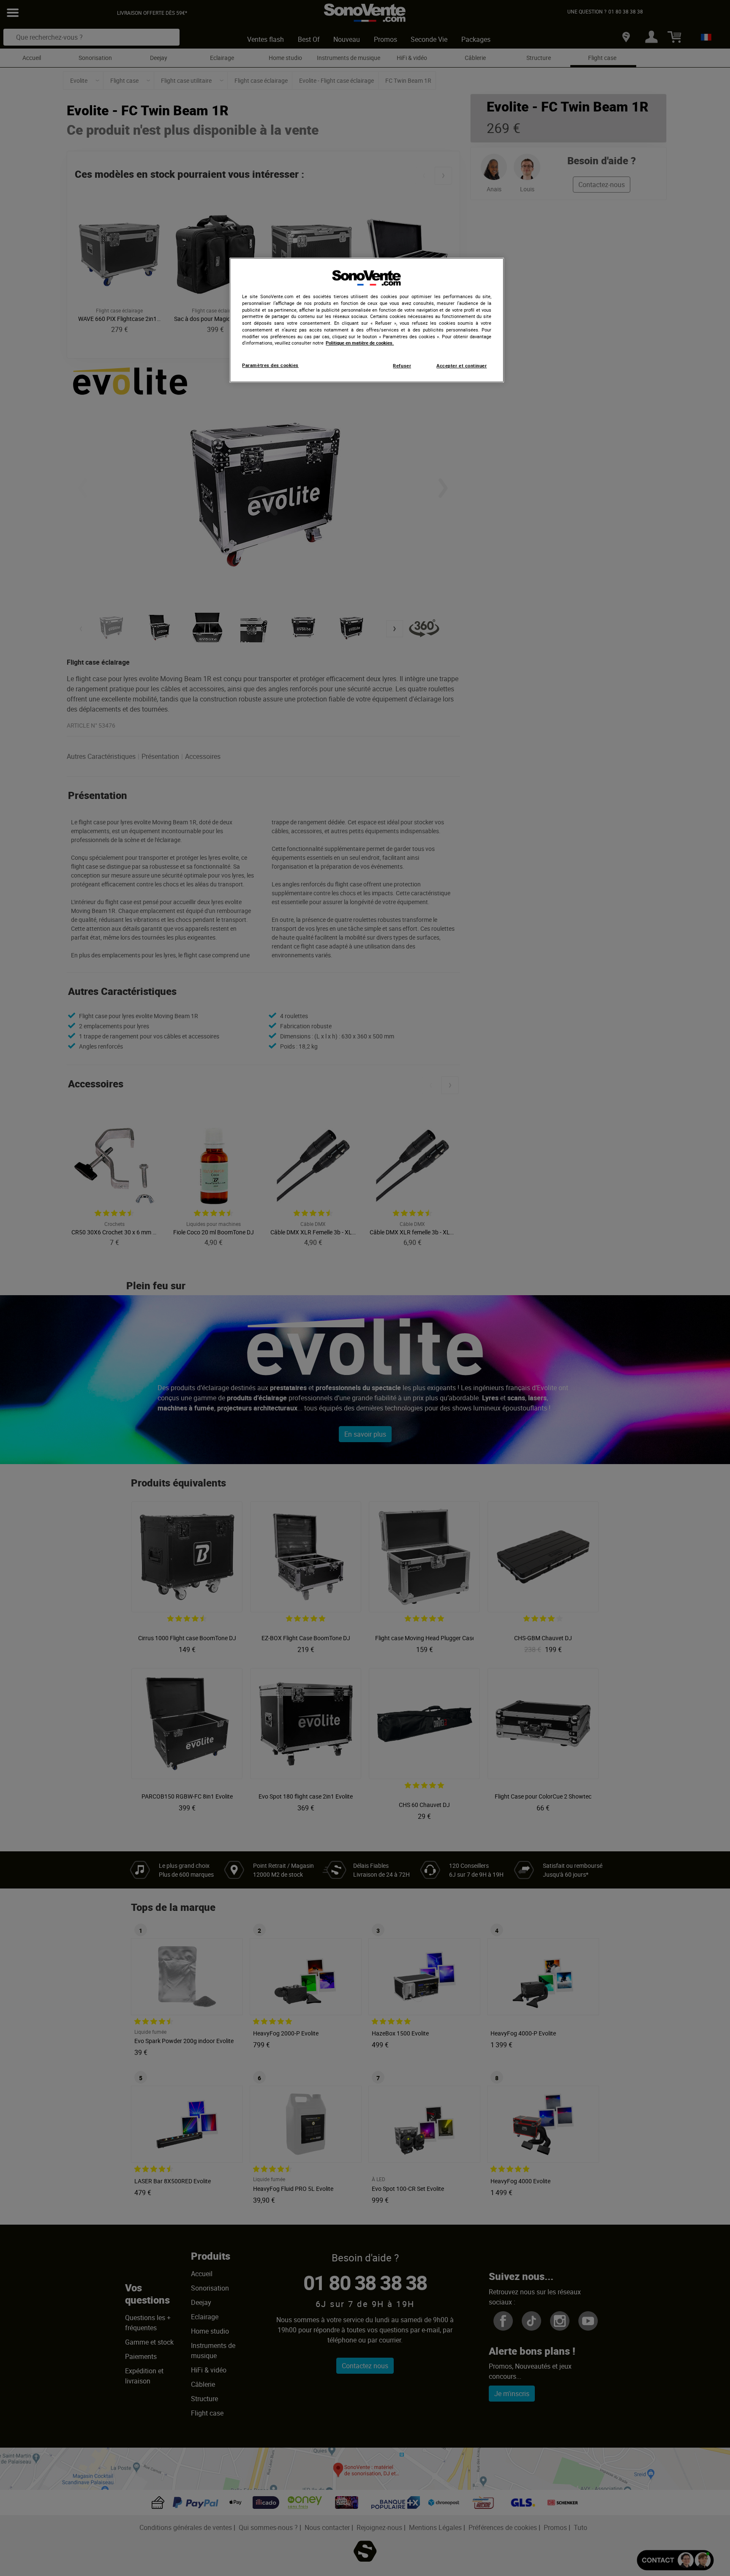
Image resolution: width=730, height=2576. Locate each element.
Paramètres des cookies (270, 365)
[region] (367, 320)
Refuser (402, 366)
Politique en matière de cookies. (360, 343)
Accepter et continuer (462, 366)
